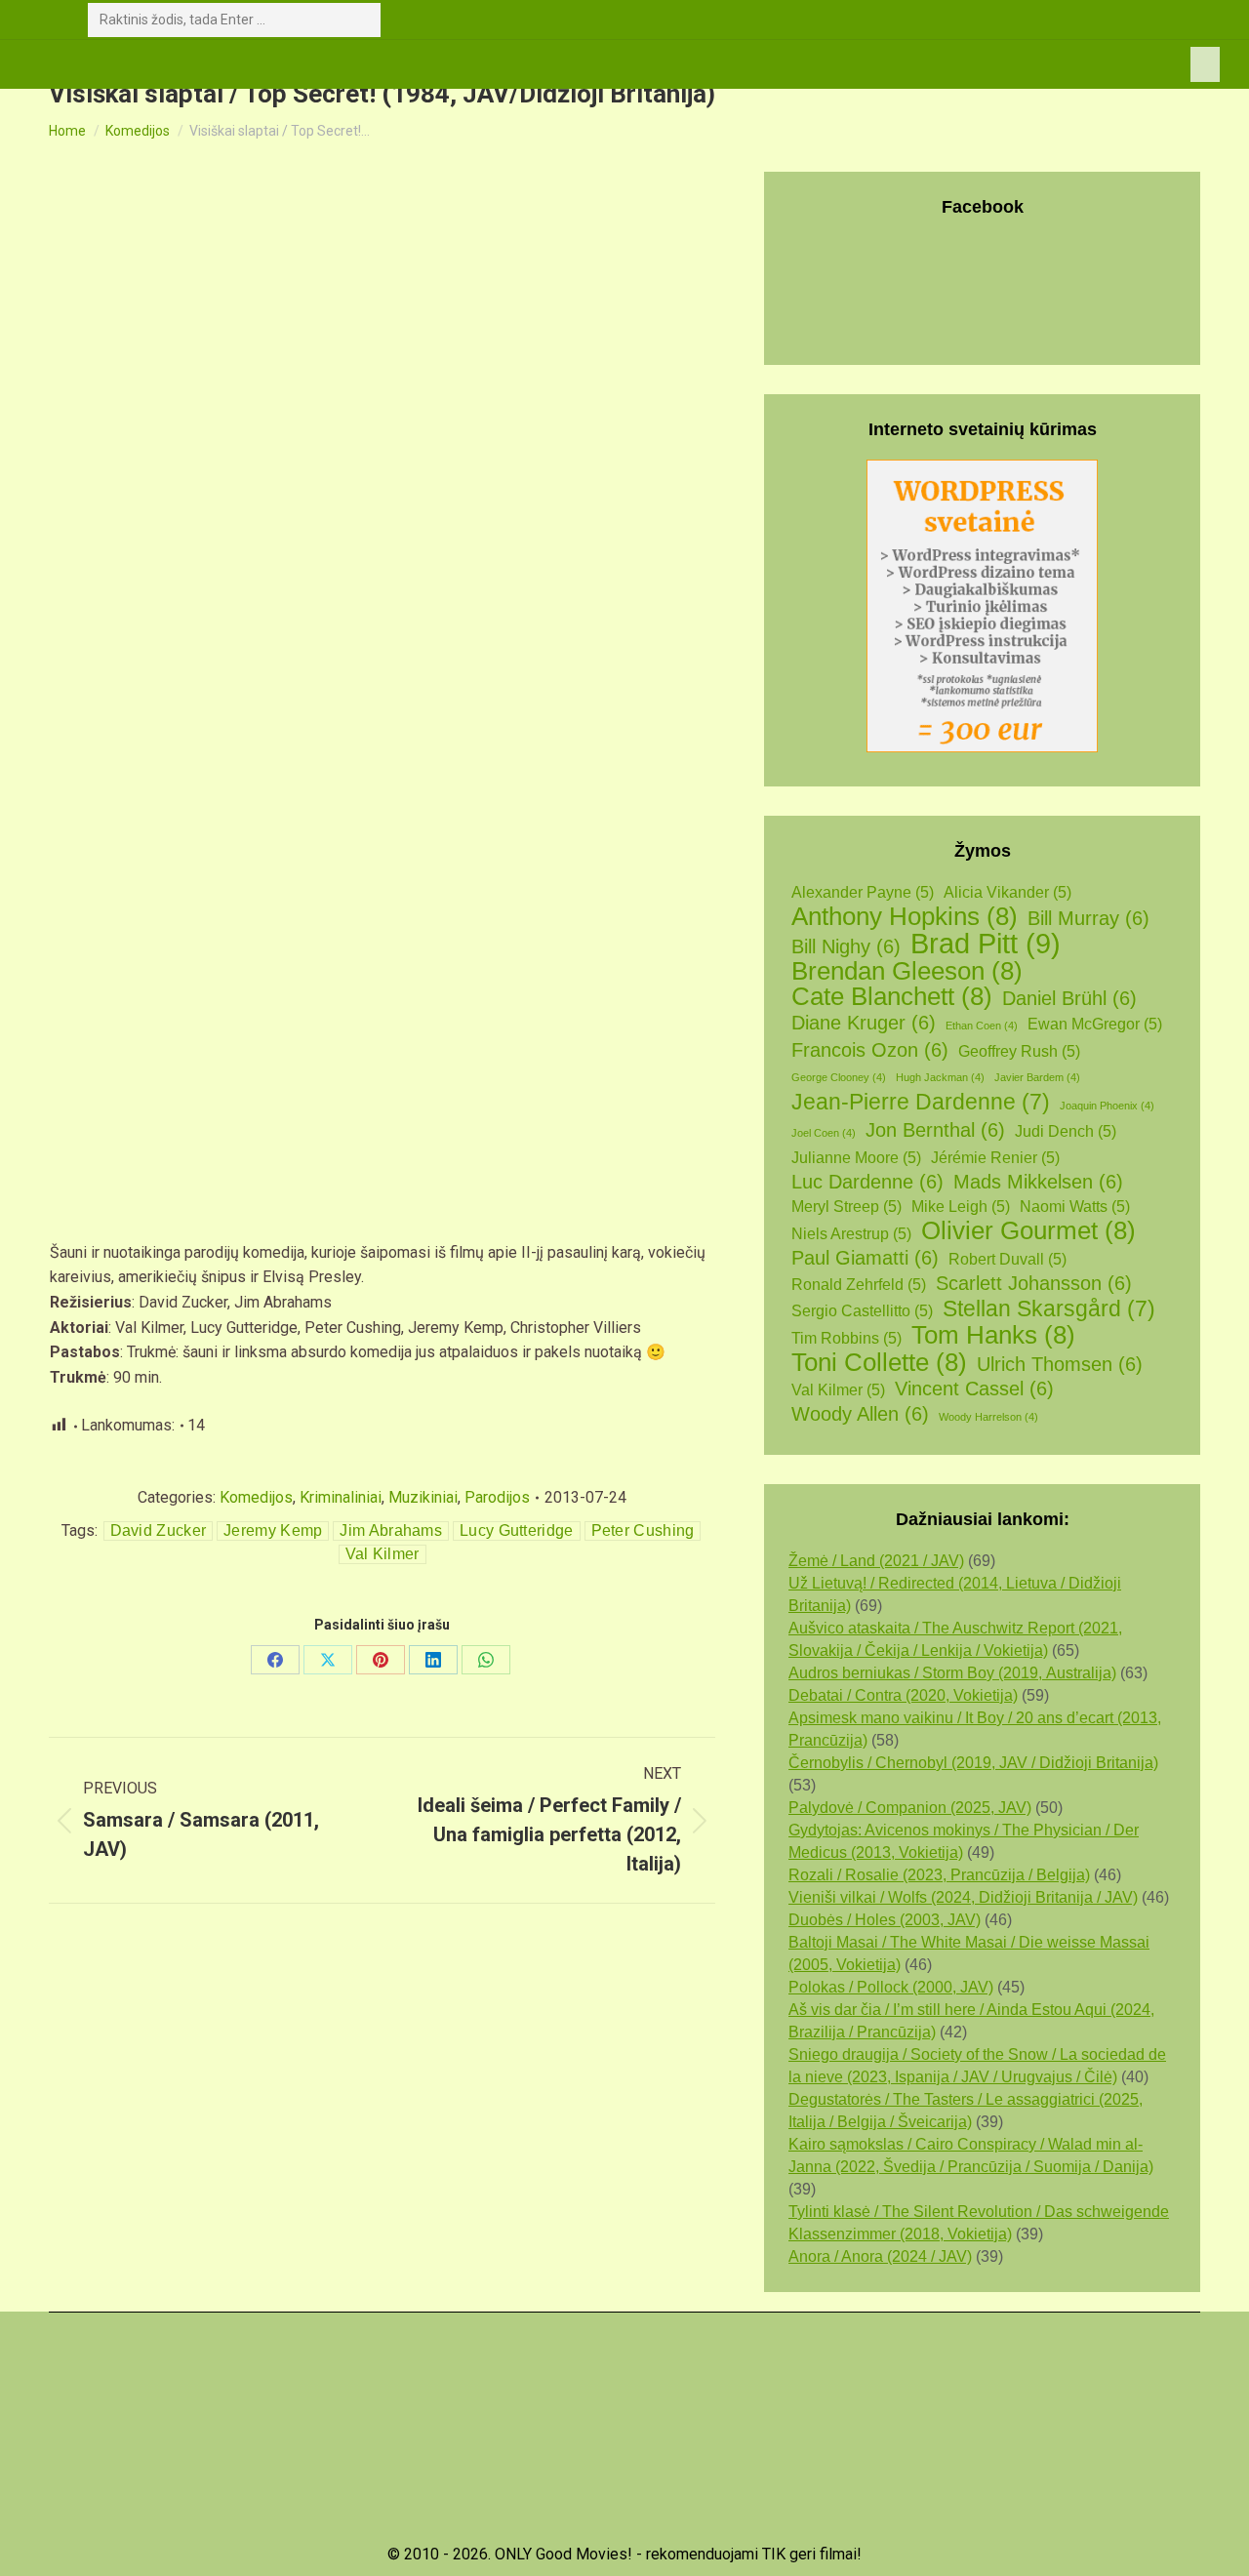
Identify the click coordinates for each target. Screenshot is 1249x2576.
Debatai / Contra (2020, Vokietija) (903, 1695)
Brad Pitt (986, 943)
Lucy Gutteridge (517, 1530)
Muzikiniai (423, 1497)
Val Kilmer (383, 1554)
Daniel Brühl (1069, 998)
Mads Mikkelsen (1038, 1182)
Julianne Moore (856, 1158)
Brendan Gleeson (907, 971)
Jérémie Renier (995, 1158)
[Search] (362, 20)
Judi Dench (1066, 1131)
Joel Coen (824, 1133)
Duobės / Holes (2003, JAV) (885, 1920)
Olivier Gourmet (1028, 1231)
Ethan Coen (982, 1026)
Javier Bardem (1037, 1077)
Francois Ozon (870, 1050)
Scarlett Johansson (1034, 1283)
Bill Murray (1088, 918)
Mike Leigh (961, 1207)
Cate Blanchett (892, 997)
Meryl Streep (846, 1207)
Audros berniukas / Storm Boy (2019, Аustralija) (952, 1673)
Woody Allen (860, 1414)
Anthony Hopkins (905, 917)
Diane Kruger (864, 1023)
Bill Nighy (846, 946)
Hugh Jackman (940, 1077)
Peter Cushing (643, 1530)
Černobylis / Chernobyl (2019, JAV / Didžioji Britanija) (973, 1763)
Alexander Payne (863, 892)
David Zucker (159, 1530)
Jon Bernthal (935, 1130)
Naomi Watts (1075, 1207)
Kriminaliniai (341, 1497)
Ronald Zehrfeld (859, 1285)
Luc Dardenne (867, 1182)
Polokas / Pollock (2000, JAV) (891, 1987)
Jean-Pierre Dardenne (921, 1102)
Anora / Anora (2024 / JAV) (880, 2256)
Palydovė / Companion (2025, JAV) (910, 1808)
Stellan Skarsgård (1049, 1309)
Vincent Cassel (974, 1389)
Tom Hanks (993, 1335)
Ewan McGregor (1095, 1024)
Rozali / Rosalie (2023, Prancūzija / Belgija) (939, 1875)
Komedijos (256, 1497)
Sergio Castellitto (862, 1311)
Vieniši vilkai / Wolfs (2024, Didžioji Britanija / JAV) (963, 1897)
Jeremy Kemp (273, 1530)
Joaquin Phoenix (1107, 1106)
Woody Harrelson (988, 1417)
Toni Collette (879, 1363)
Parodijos (497, 1497)
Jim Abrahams (391, 1530)
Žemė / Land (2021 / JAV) (876, 1561)
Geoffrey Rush (1019, 1051)
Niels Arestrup (851, 1234)
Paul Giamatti (865, 1258)
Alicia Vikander (1007, 892)
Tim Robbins (846, 1338)
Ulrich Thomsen (1060, 1364)
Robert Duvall (1007, 1259)
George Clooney (839, 1077)
